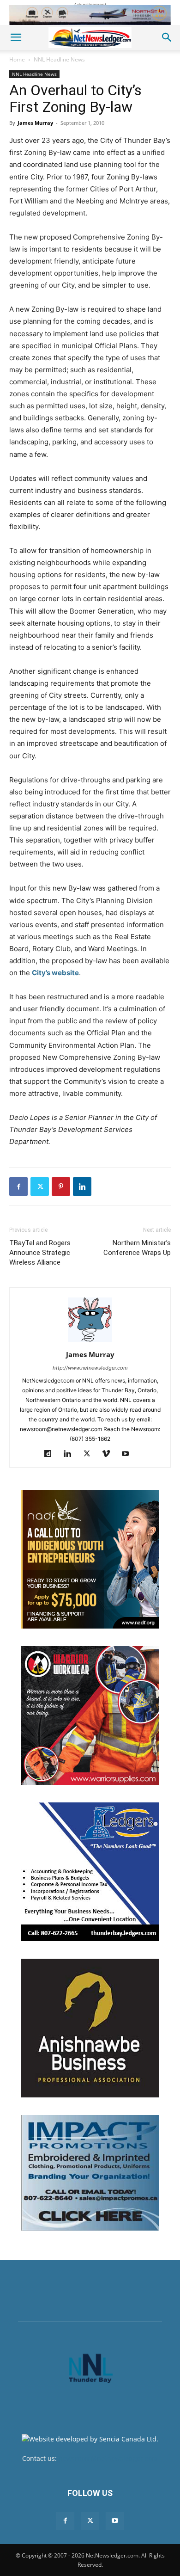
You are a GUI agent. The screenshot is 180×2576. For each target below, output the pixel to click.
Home (17, 59)
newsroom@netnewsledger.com (108, 2458)
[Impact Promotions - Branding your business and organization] (90, 2173)
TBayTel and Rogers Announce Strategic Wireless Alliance (40, 1253)
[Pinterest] (61, 1187)
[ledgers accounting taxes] (90, 1872)
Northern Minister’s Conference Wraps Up (137, 1248)
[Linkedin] (82, 1187)
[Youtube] (129, 1454)
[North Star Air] (90, 15)
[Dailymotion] (51, 1454)
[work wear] (90, 1715)
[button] (16, 37)
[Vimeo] (110, 1454)
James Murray (35, 123)
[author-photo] (90, 1342)
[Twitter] (40, 1187)
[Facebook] (18, 1187)
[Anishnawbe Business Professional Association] (90, 2028)
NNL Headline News (59, 59)
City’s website (55, 973)
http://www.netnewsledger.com (90, 1368)
